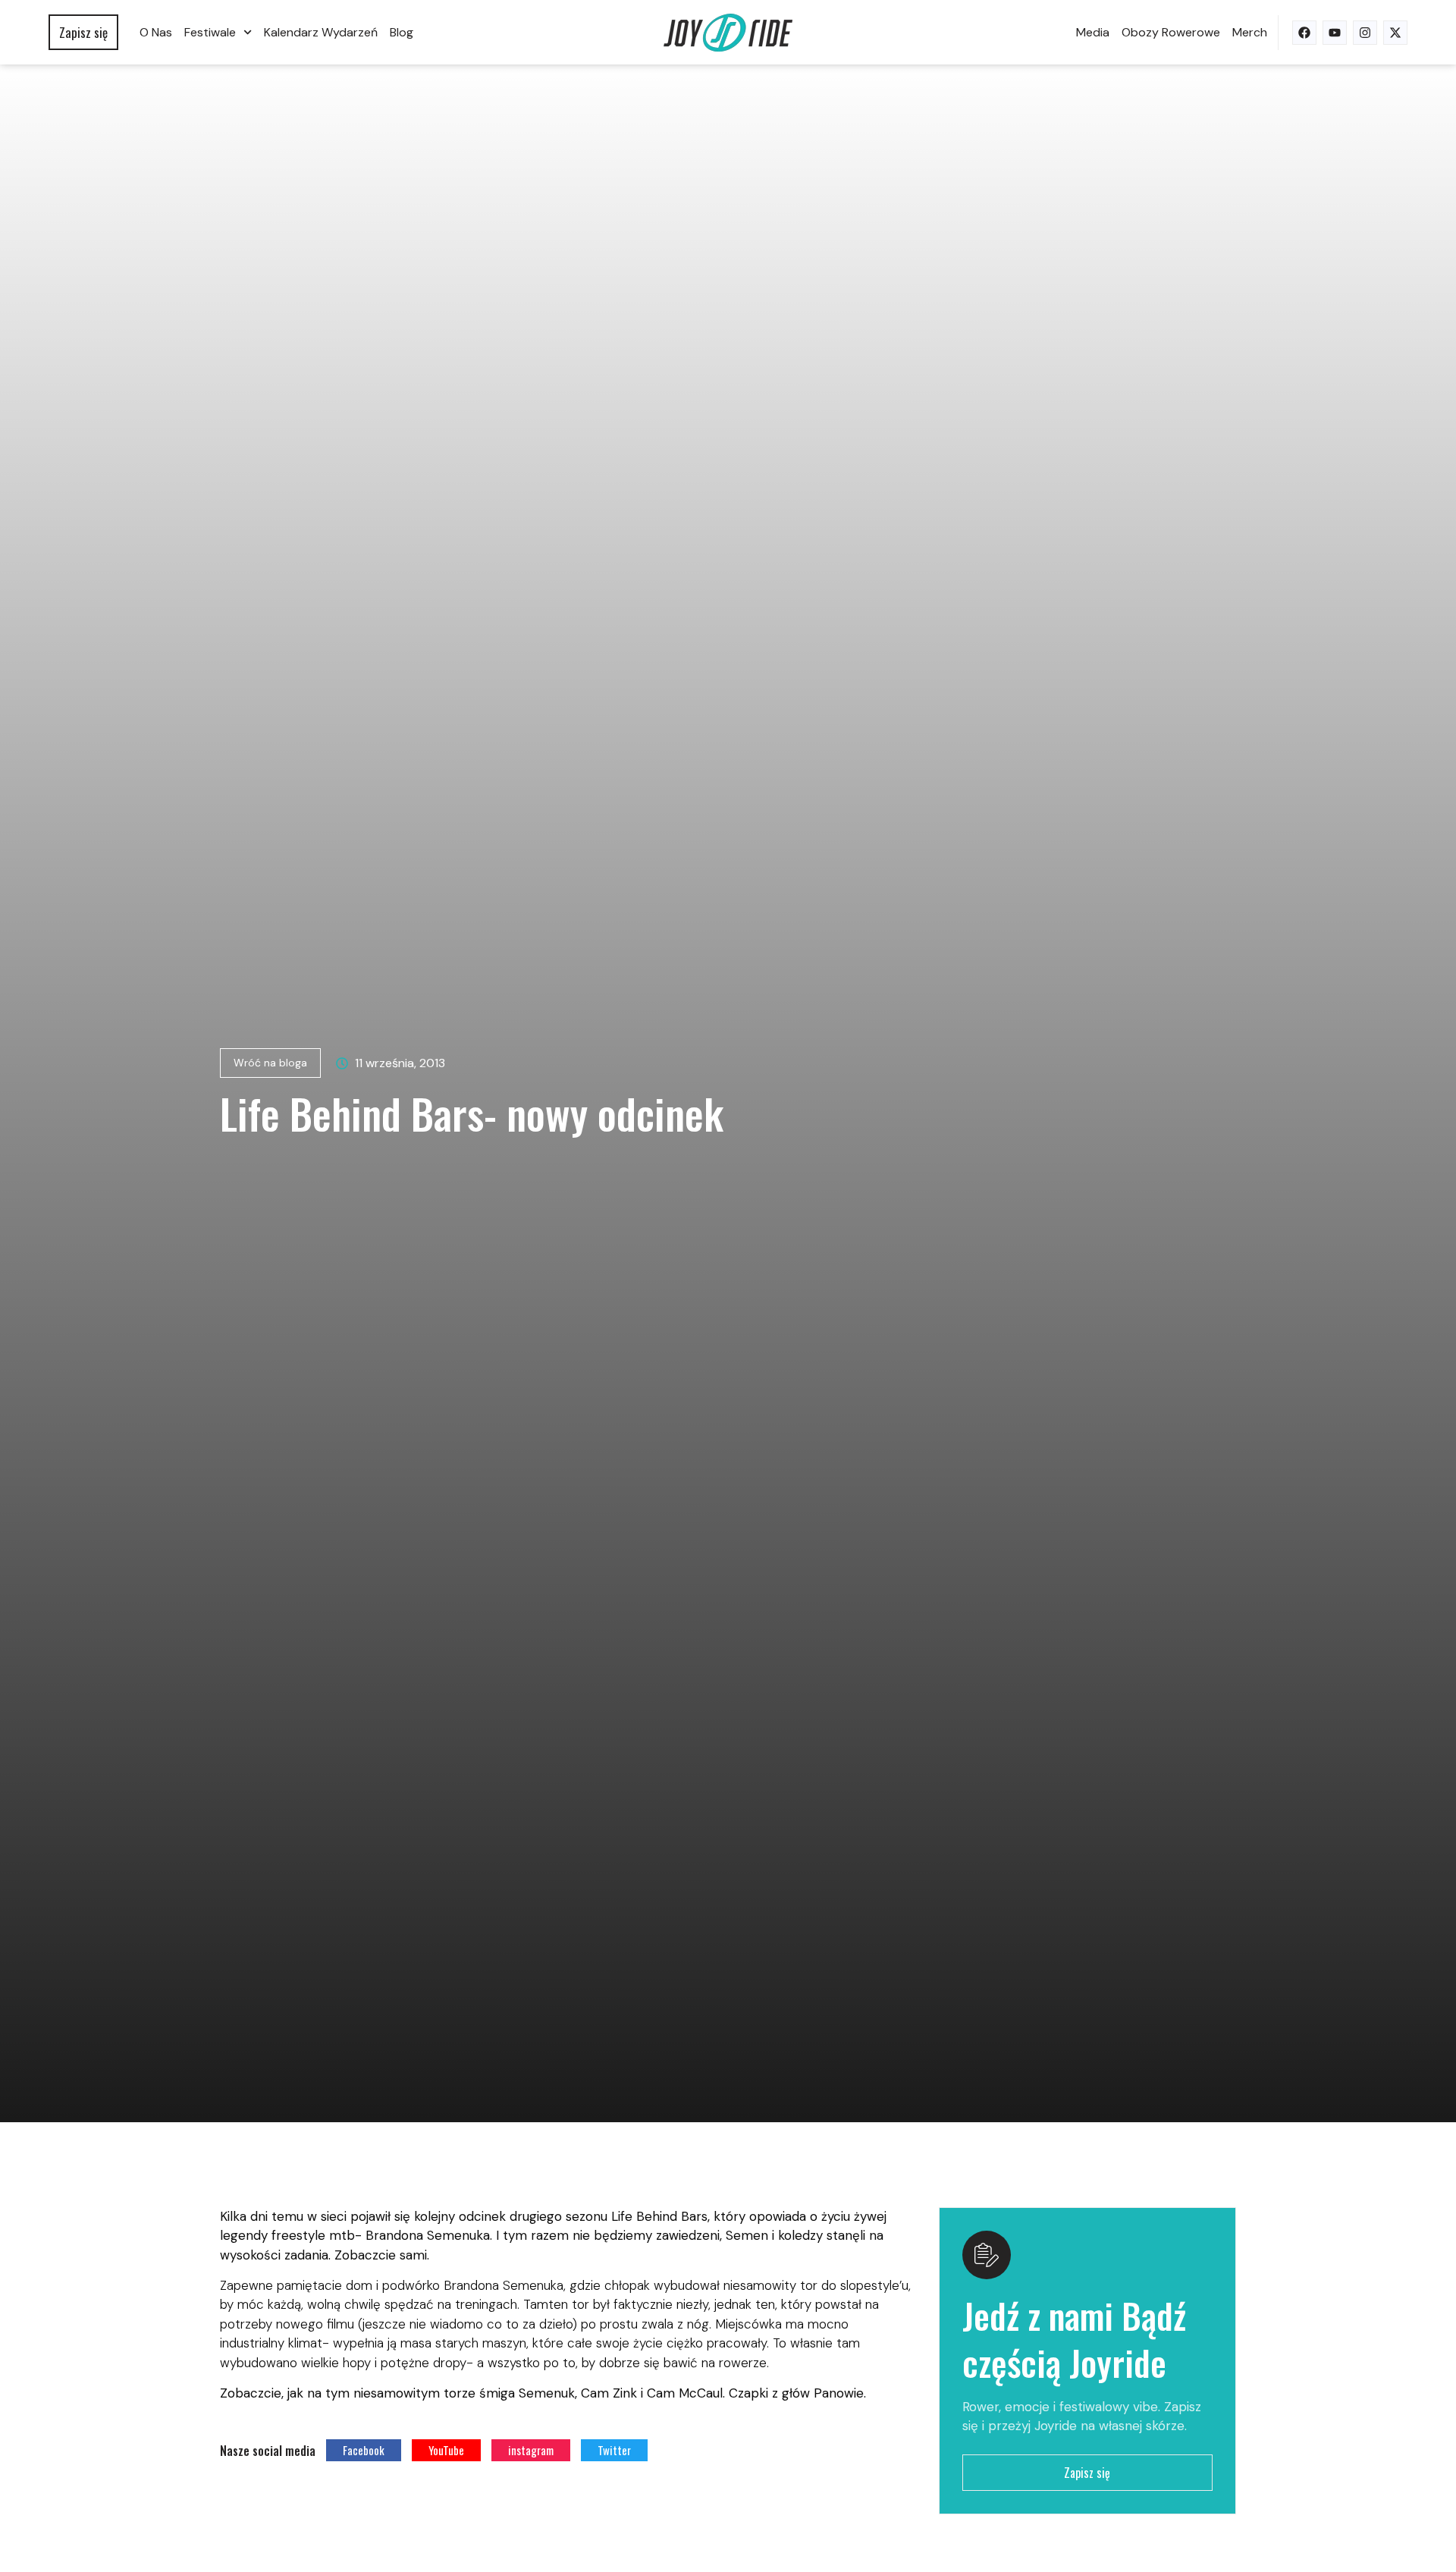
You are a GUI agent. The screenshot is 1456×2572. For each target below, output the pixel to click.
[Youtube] (1335, 33)
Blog (402, 32)
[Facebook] (1304, 33)
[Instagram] (1365, 33)
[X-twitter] (1395, 33)
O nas (156, 32)
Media (1093, 32)
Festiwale (210, 32)
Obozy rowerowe (1171, 32)
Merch (1250, 32)
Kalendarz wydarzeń (321, 32)
